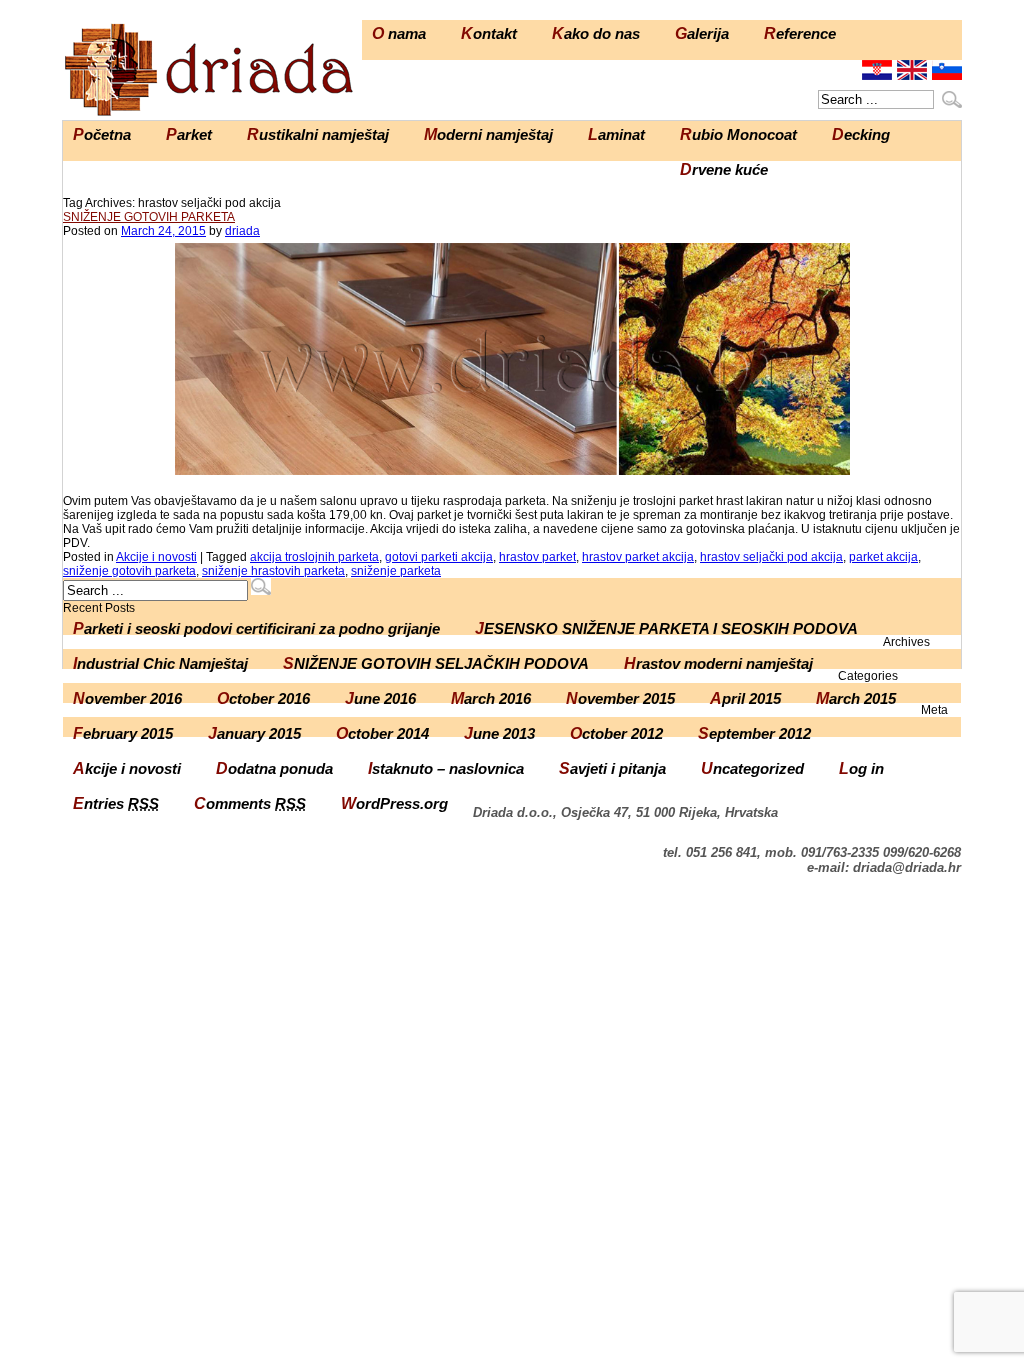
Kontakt (489, 33)
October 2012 (616, 733)
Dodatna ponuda (274, 768)
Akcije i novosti (156, 557)
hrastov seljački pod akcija (771, 557)
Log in (861, 768)
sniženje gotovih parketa (129, 571)
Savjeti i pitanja (612, 768)
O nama (399, 33)
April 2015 (745, 698)
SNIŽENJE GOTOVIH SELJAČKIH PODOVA (436, 663)
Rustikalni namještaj (318, 134)
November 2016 (127, 698)
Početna (102, 134)
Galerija (702, 33)
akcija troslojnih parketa (314, 557)
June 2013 (499, 733)
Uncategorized (752, 768)
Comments (250, 803)
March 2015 (856, 698)
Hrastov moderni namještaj (718, 663)
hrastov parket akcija (638, 557)
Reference (800, 33)
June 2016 (380, 698)
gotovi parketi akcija (439, 557)
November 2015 (620, 698)
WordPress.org (394, 803)
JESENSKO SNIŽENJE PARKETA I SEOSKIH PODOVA (666, 628)
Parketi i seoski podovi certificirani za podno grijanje (256, 628)
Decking (861, 134)
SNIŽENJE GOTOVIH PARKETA (149, 217)
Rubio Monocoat (738, 134)
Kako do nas (596, 33)
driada (242, 231)
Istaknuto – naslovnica (446, 768)
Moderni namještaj (488, 134)
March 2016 (491, 698)
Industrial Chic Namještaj (160, 663)
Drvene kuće (724, 169)
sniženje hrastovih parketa (273, 571)
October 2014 (382, 733)
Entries (116, 803)
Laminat (616, 134)
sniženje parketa (396, 571)
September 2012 (754, 733)
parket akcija (883, 557)
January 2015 (254, 733)
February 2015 (123, 733)
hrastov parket (537, 557)
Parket (189, 134)
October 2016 (263, 698)
